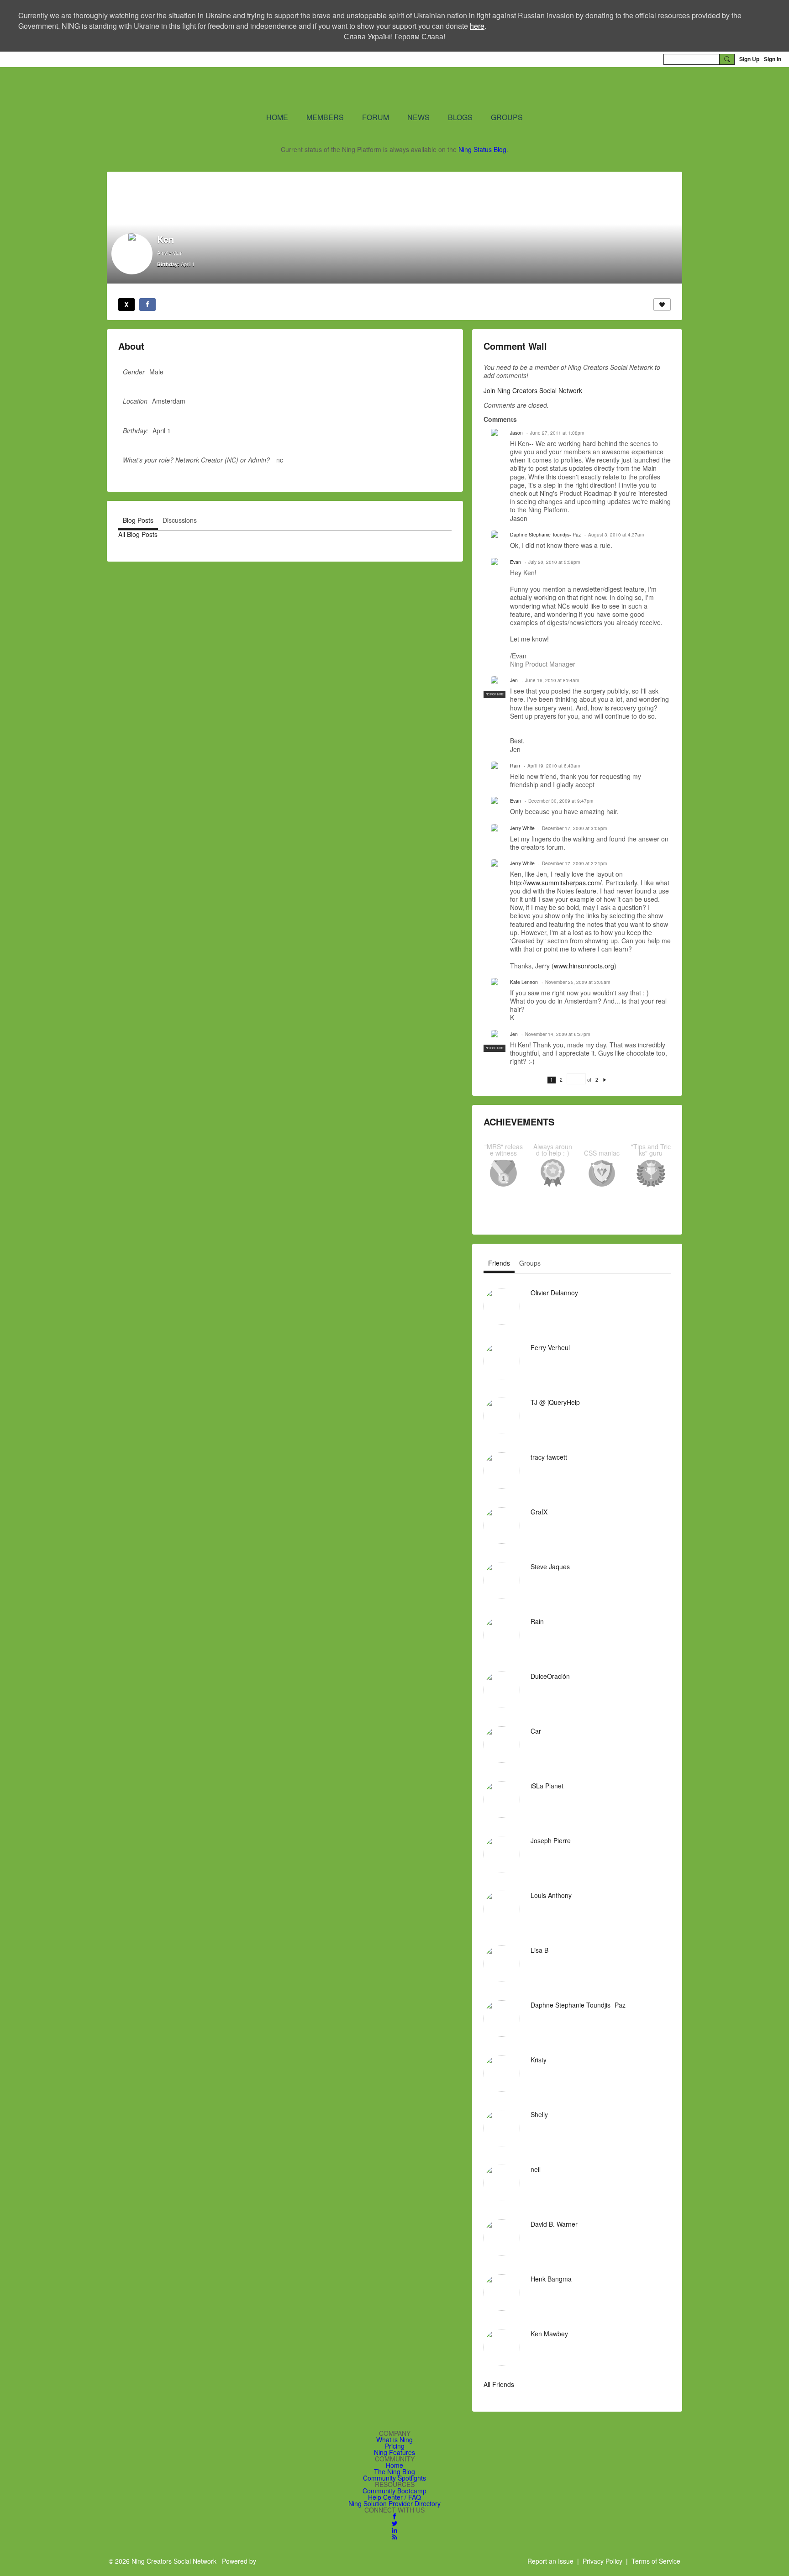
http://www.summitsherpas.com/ (556, 883)
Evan (515, 562)
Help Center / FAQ (394, 2497)
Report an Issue (550, 2561)
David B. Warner (554, 2224)
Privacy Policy (602, 2561)
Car (536, 1731)
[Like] (662, 305)
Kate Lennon (524, 982)
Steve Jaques (550, 1567)
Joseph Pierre (551, 1840)
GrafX (539, 1512)
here (477, 26)
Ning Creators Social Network (285, 89)
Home (394, 2465)
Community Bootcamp (394, 2491)
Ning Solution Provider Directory (394, 2503)
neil (536, 2169)
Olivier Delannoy (554, 1293)
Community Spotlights (394, 2478)
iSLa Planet (547, 1786)
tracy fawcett (549, 1457)
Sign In (773, 59)
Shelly (539, 2114)
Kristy (539, 2060)
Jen (514, 680)
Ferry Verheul (550, 1347)
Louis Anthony (551, 1895)
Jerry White (522, 828)
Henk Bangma (551, 2279)
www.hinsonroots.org (584, 966)
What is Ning (394, 2439)
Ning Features (394, 2452)
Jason (516, 433)
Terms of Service (656, 2561)
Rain (515, 765)
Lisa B (539, 1950)
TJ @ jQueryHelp (555, 1402)
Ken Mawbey (549, 2334)
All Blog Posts (138, 534)
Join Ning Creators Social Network (533, 390)
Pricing (395, 2446)
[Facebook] (147, 305)
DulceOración (550, 1676)
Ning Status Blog (482, 149)
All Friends (499, 2384)
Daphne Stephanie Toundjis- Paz (545, 534)
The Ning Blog (394, 2471)
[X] (126, 305)
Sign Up (749, 59)
